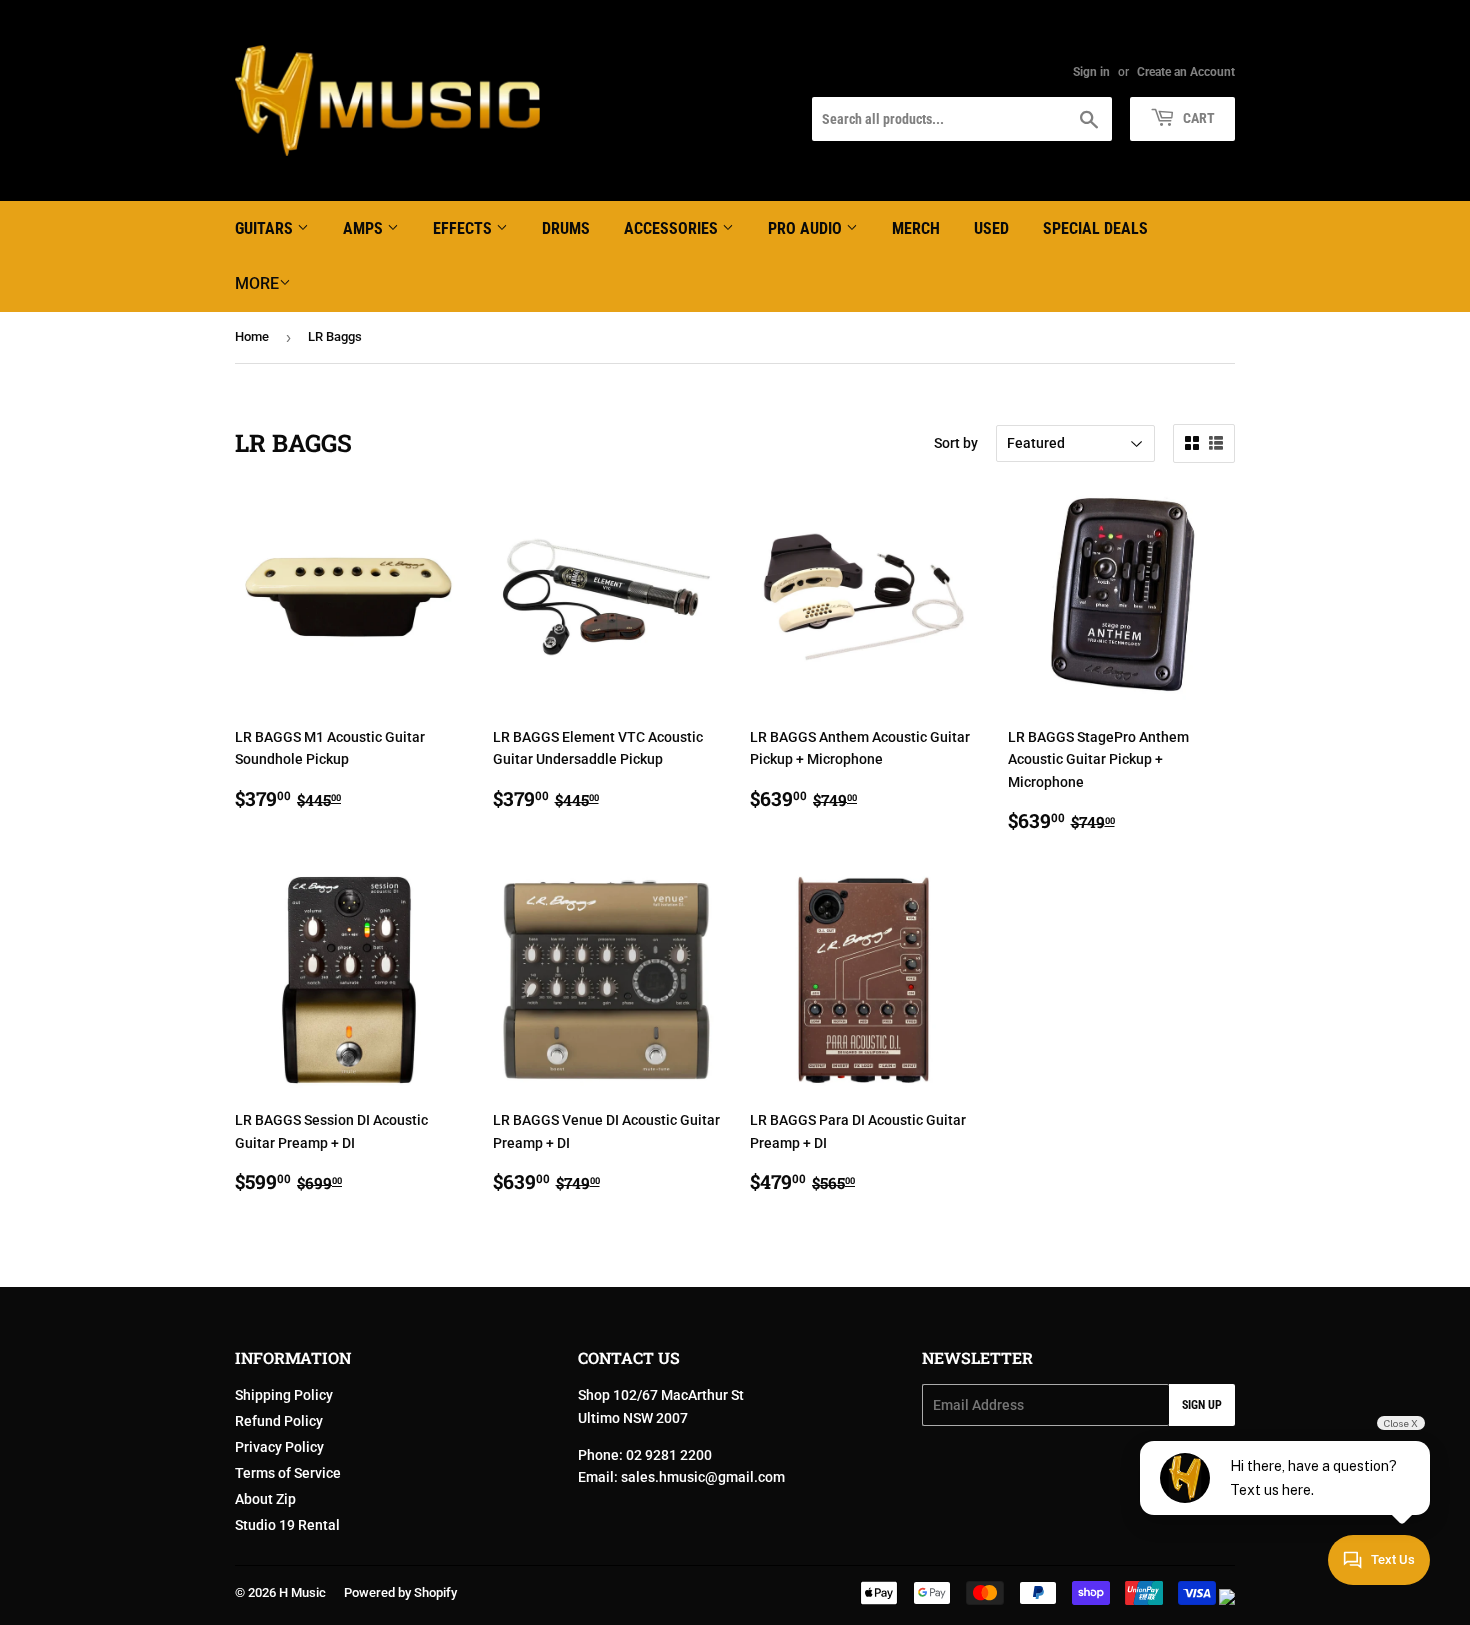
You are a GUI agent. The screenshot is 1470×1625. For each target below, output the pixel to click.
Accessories (673, 228)
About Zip (265, 1499)
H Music (302, 1592)
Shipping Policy (284, 1395)
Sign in (1091, 72)
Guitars (266, 228)
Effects (464, 228)
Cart (1197, 118)
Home (252, 336)
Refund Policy (279, 1421)
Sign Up (1202, 1405)
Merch (916, 228)
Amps (365, 228)
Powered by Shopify (400, 1592)
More (257, 283)
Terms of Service (288, 1473)
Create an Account (1186, 72)
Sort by (956, 443)
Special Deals (1095, 228)
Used (991, 228)
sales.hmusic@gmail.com (703, 1477)
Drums (566, 228)
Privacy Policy (279, 1447)
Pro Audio (807, 228)
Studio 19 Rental (287, 1525)
